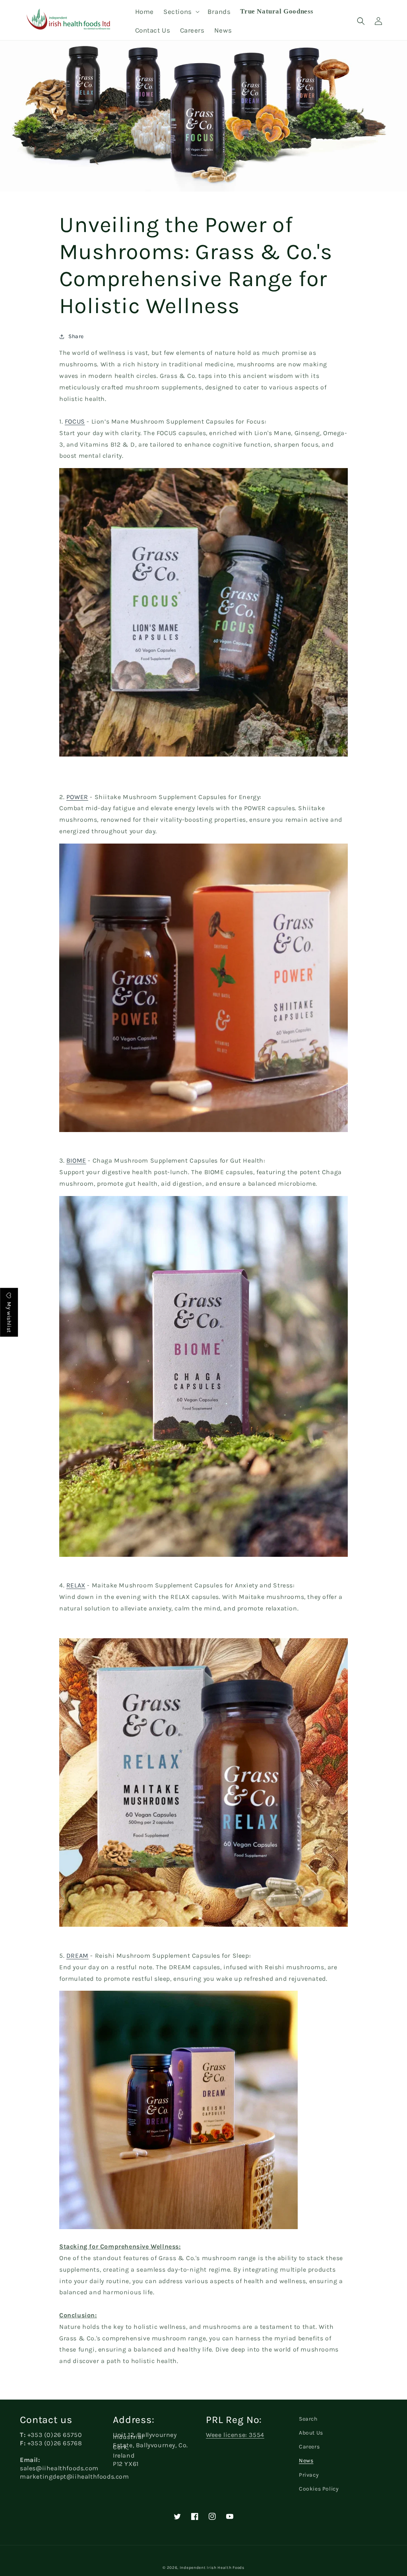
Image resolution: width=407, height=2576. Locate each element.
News (306, 2461)
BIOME (76, 1160)
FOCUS (75, 421)
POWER (77, 797)
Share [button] (76, 336)
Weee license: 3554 (235, 2435)
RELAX (76, 1585)
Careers (309, 2447)
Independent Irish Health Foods (212, 2568)
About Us (311, 2433)
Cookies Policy (319, 2489)
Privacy (309, 2475)
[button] (181, 12)
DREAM (78, 1956)
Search (308, 2419)
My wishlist (9, 1317)
